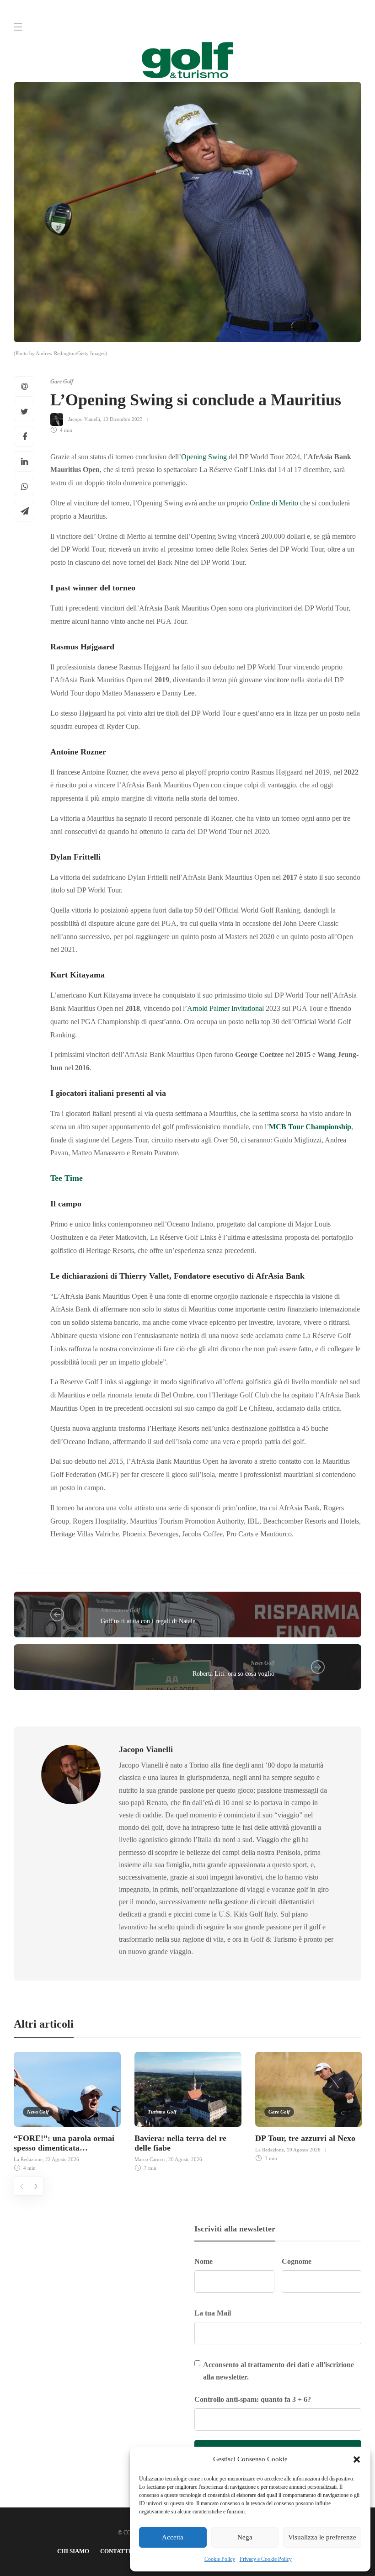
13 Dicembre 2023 (123, 419)
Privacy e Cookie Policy (266, 2559)
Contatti (115, 2551)
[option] (67, 2110)
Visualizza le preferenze (322, 2537)
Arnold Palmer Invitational (225, 1008)
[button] (357, 2459)
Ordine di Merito (274, 503)
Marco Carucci (150, 2159)
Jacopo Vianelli (84, 419)
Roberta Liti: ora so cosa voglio (233, 1674)
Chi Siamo (73, 2551)
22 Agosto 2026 (62, 2159)
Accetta (173, 2537)
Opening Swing (204, 457)
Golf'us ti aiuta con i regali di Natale (148, 1621)
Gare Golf (62, 382)
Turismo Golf (162, 2112)
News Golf (262, 1663)
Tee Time (67, 1178)
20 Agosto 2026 (185, 2159)
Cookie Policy (220, 2559)
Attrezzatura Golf (120, 1610)
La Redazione (28, 2159)
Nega (245, 2537)
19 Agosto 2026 (304, 2150)
